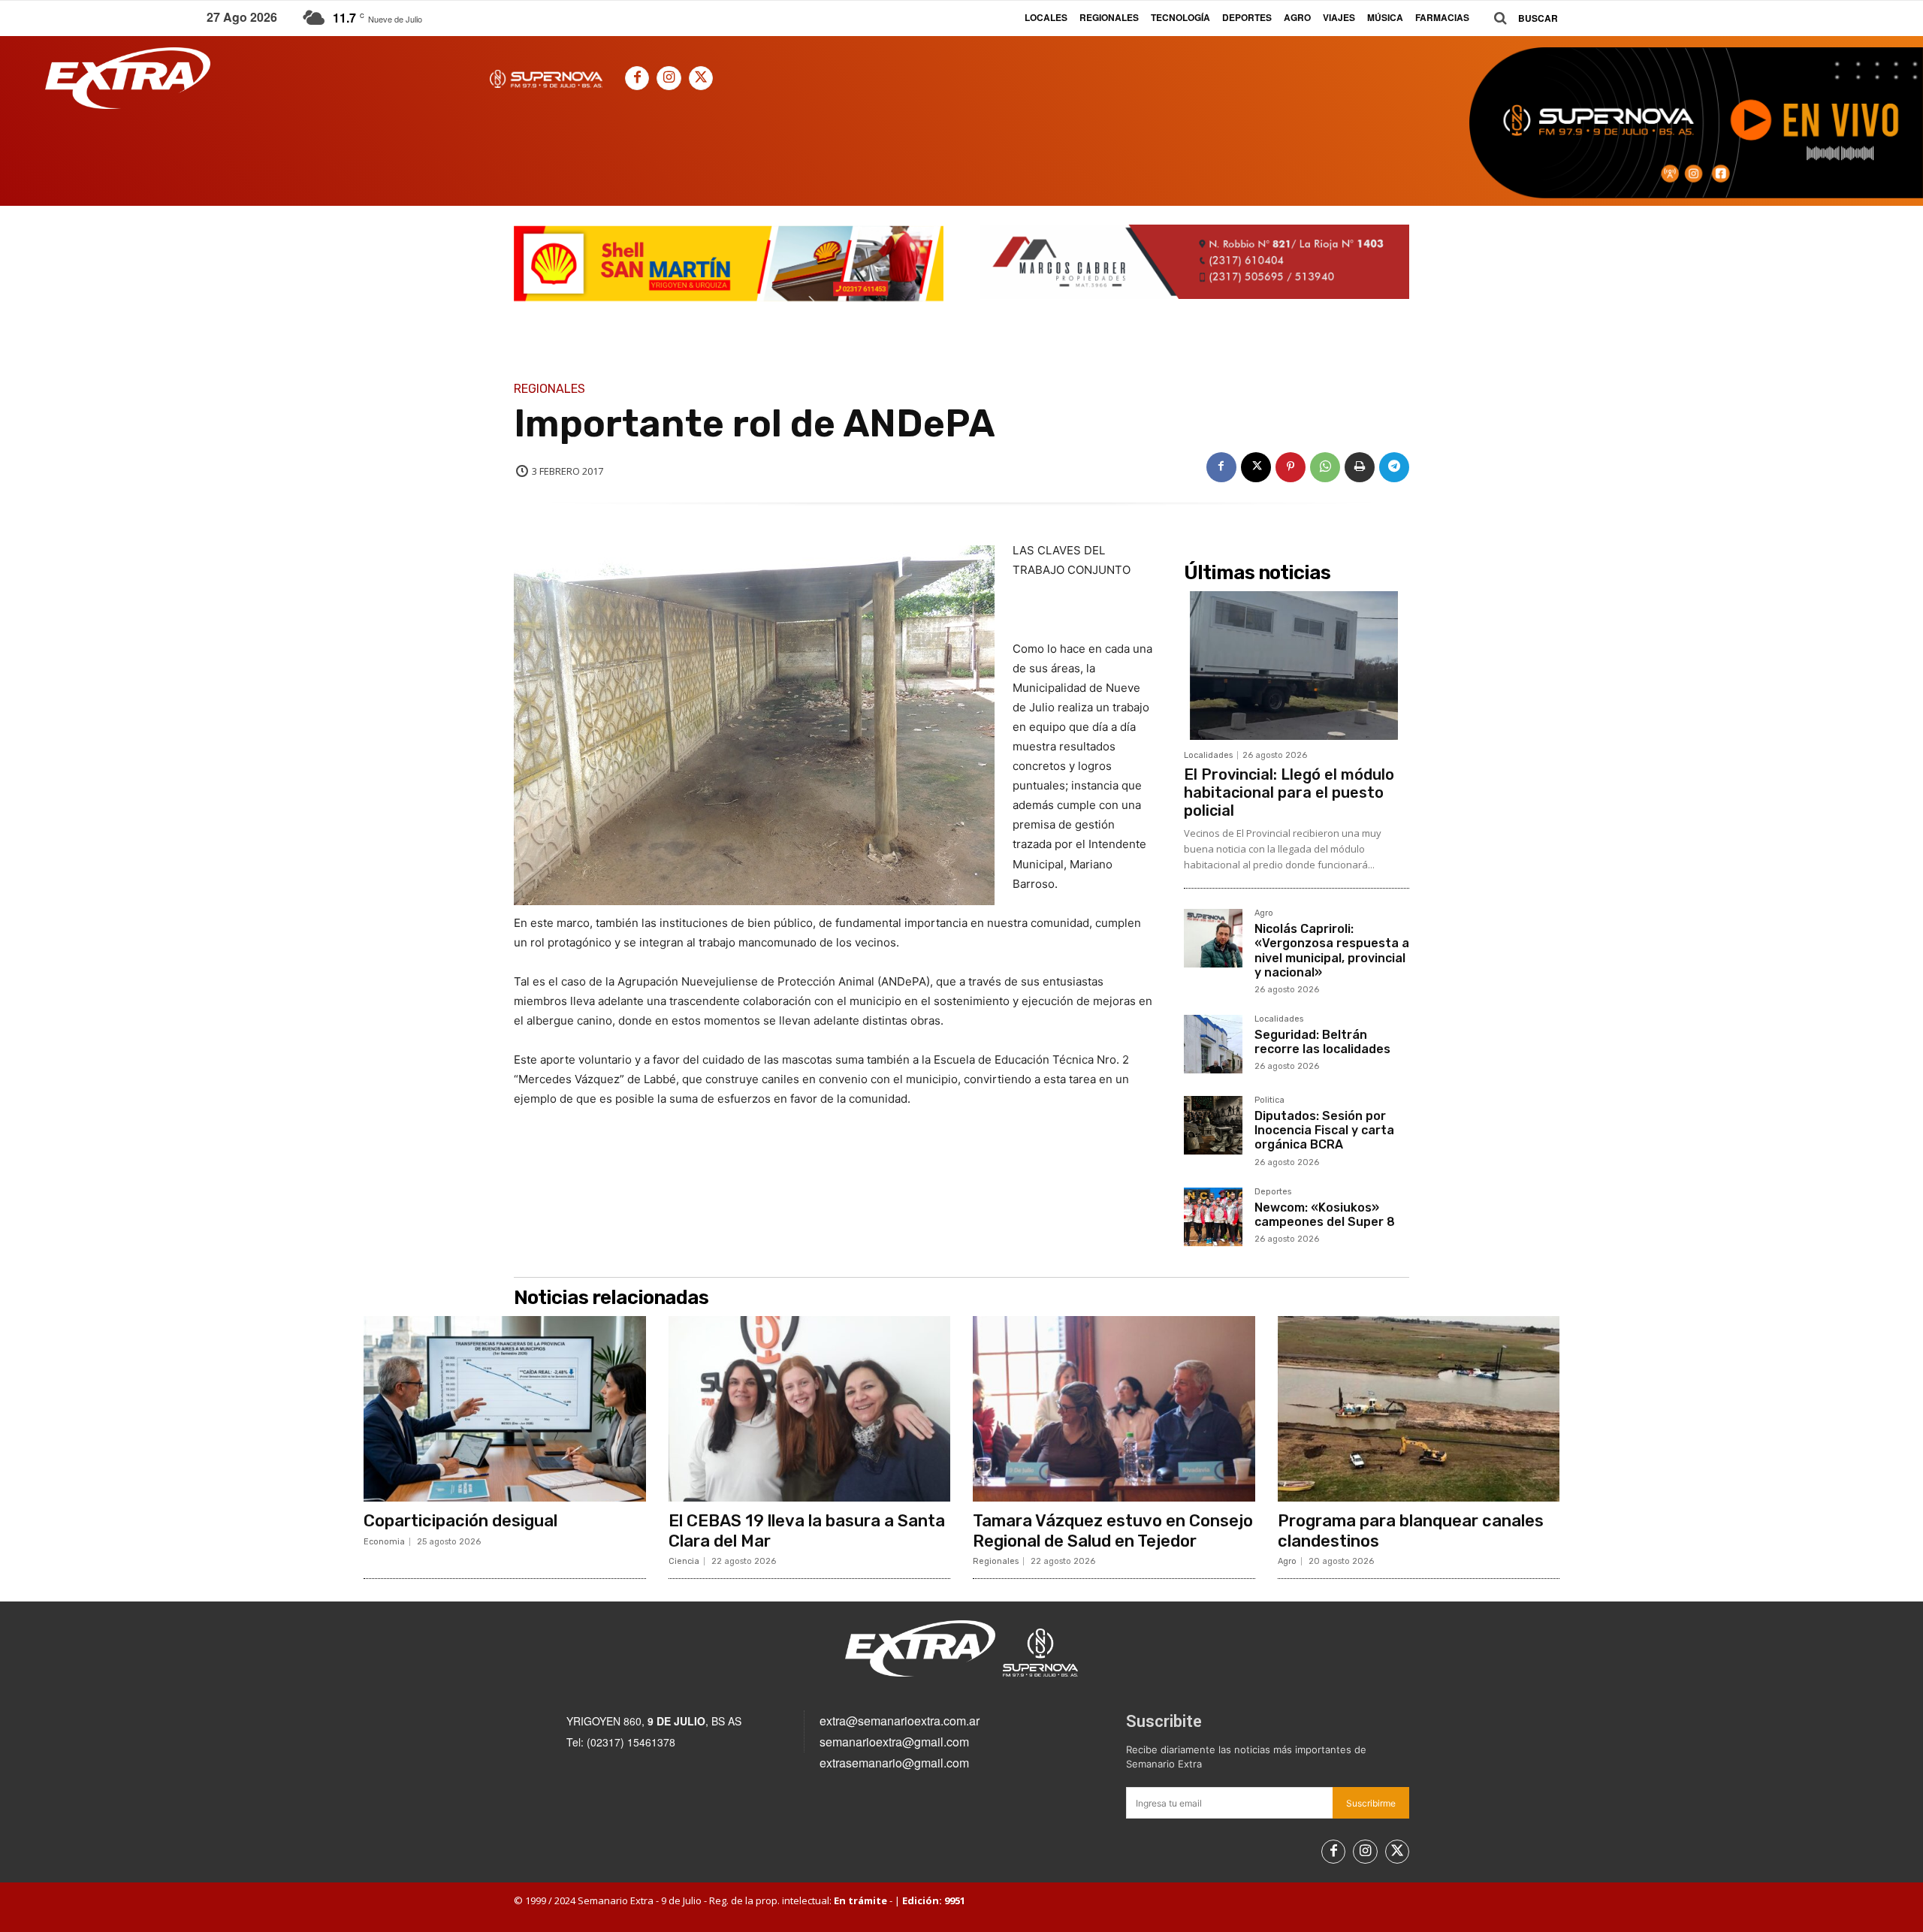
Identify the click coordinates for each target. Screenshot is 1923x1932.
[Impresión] (1360, 467)
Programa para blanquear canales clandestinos (1411, 1531)
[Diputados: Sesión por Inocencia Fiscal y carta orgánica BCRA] (1213, 1125)
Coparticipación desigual (460, 1521)
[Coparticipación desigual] (505, 1409)
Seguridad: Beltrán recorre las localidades (1322, 1042)
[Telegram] (1394, 467)
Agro (1264, 913)
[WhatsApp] (1325, 467)
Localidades (1208, 755)
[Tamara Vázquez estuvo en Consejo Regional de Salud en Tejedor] (1114, 1409)
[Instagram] (669, 78)
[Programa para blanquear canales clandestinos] (1419, 1409)
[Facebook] (637, 78)
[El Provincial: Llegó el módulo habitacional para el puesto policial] (1297, 666)
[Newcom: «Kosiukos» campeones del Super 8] (1213, 1217)
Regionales (549, 389)
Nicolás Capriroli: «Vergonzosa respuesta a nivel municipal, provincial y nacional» (1332, 951)
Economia (384, 1542)
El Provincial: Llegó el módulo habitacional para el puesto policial (1289, 792)
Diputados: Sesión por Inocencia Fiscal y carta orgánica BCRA (1324, 1130)
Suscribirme (1371, 1803)
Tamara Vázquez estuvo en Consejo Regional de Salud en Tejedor (1113, 1531)
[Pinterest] (1291, 467)
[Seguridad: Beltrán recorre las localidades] (1213, 1044)
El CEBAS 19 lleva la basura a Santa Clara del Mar (807, 1531)
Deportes (1273, 1192)
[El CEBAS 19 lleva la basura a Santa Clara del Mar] (810, 1409)
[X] (701, 78)
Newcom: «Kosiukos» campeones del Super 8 (1325, 1215)
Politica (1269, 1100)
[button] (1520, 18)
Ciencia (684, 1561)
